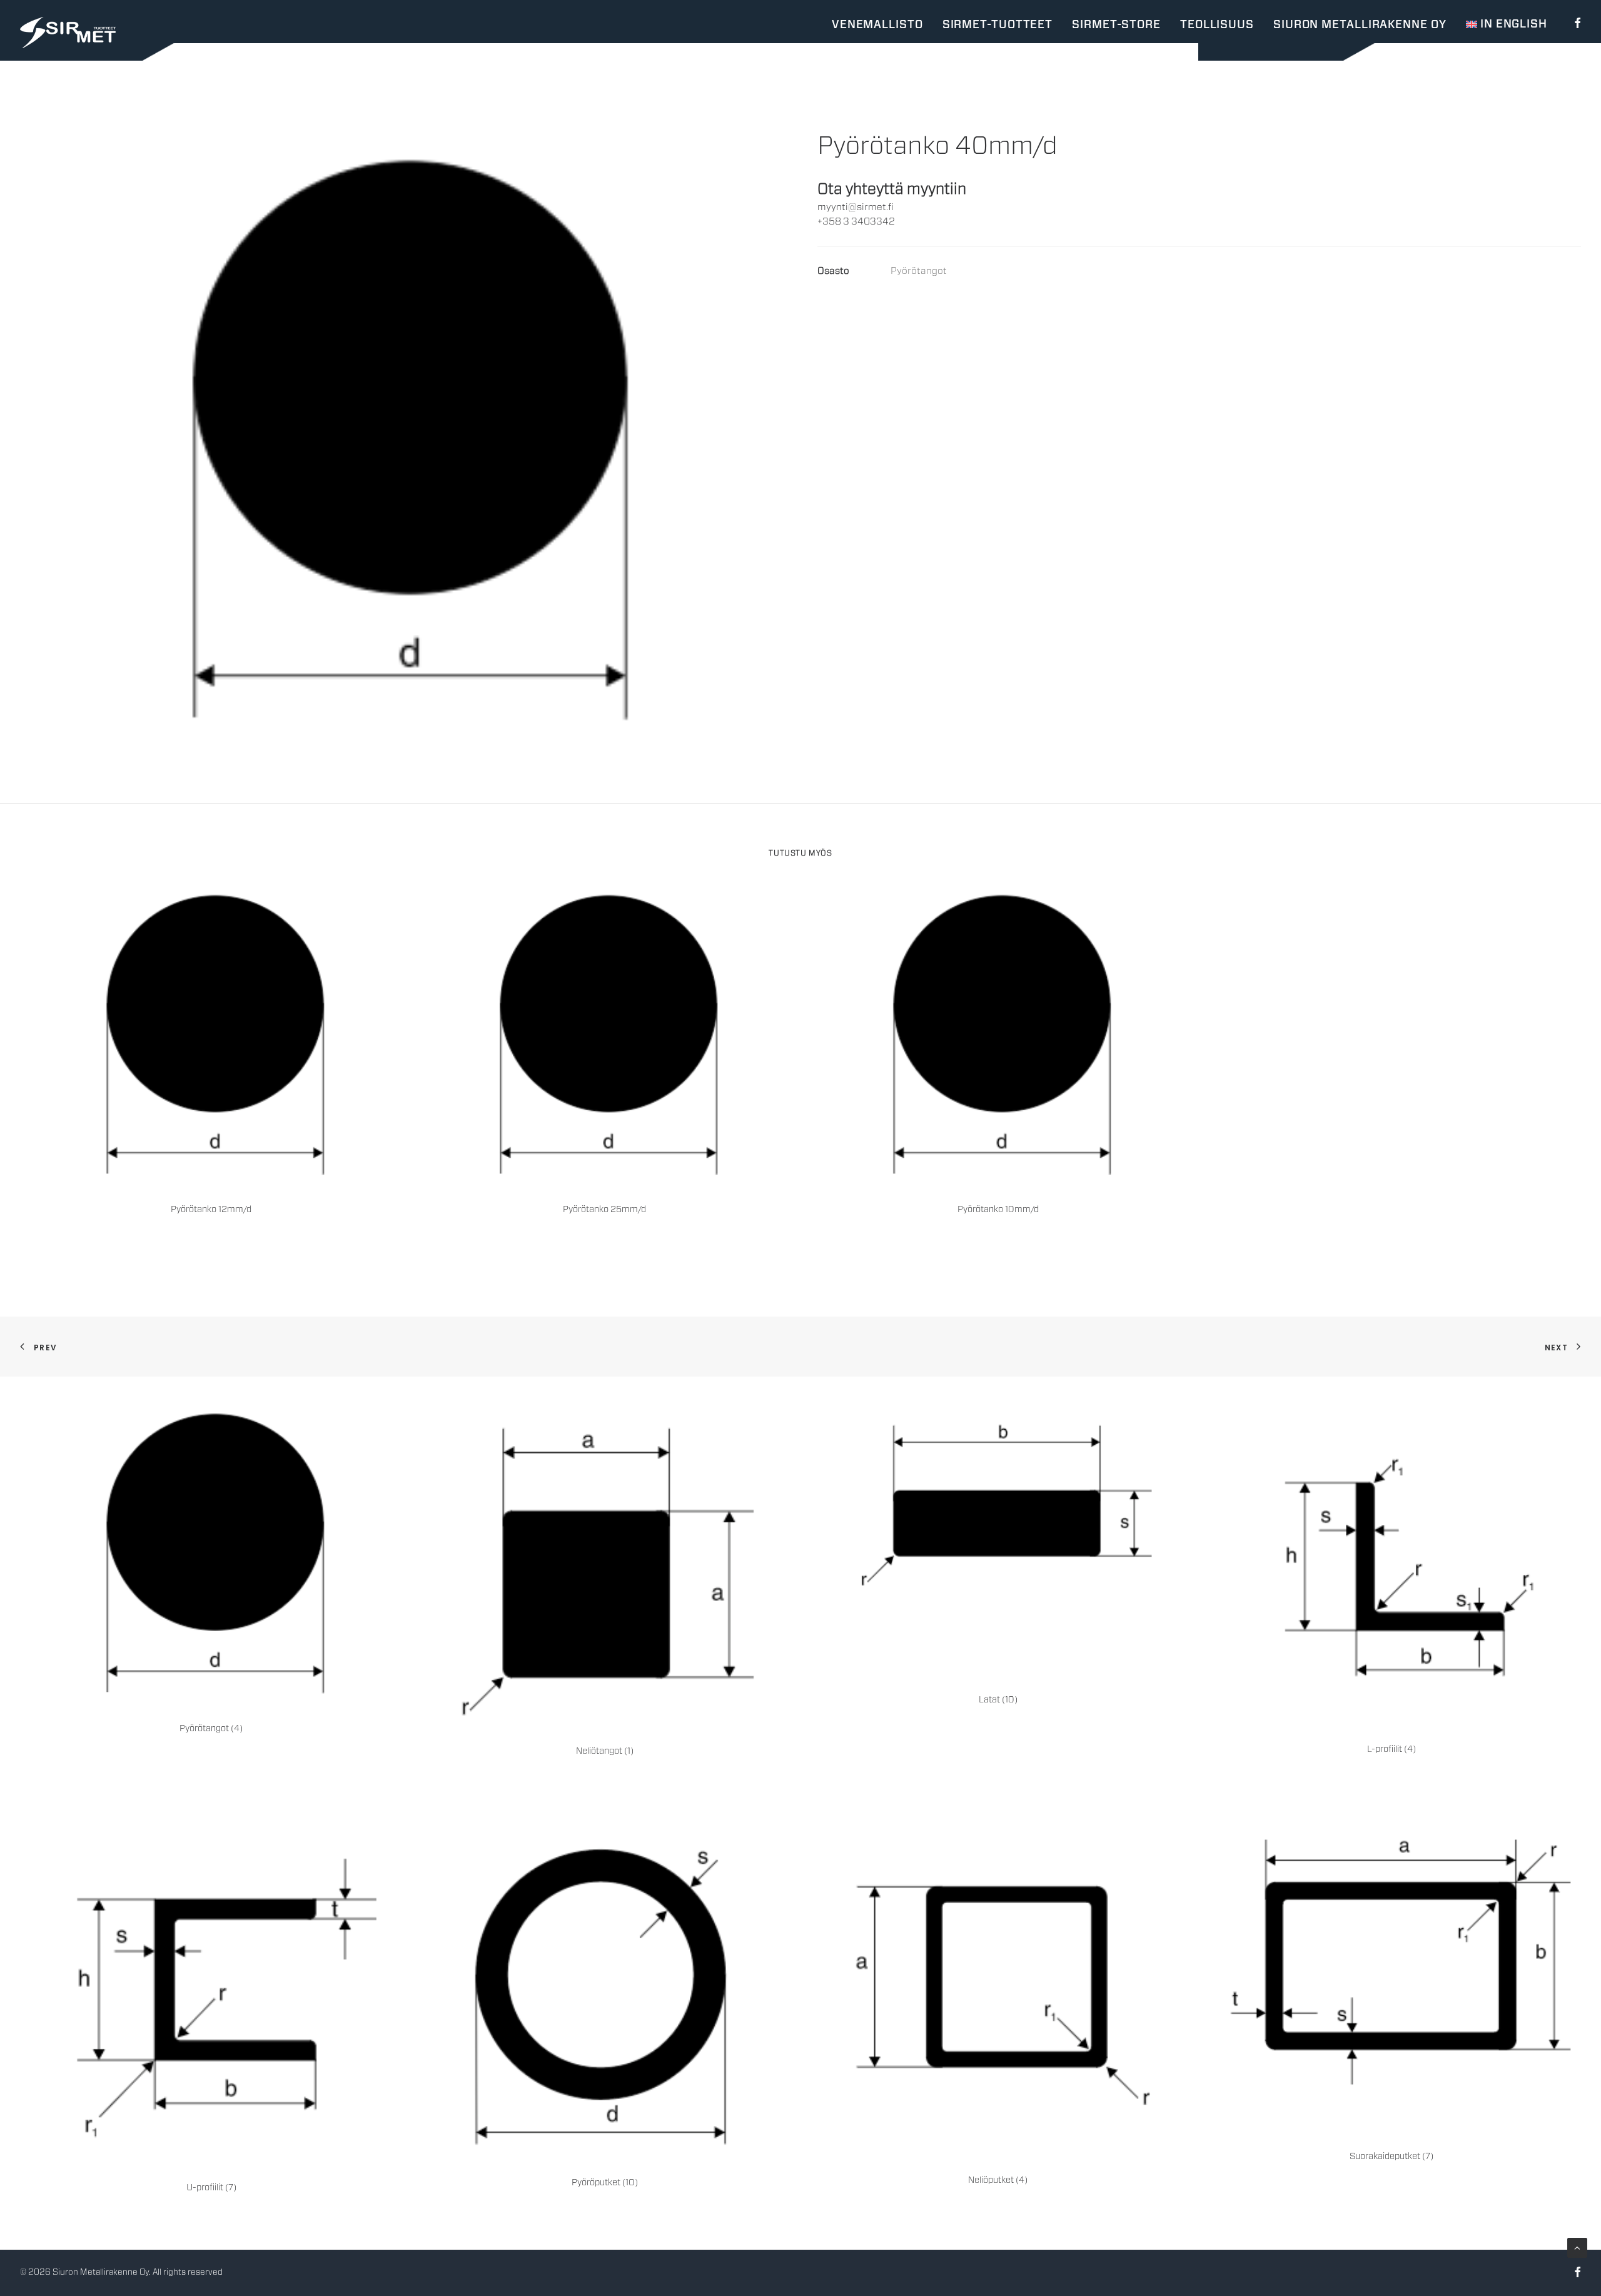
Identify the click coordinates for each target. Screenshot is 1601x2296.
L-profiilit (1391, 1749)
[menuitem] (1575, 23)
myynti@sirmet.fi (856, 207)
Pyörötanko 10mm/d (998, 1210)
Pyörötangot (919, 271)
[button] (1575, 23)
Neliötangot (605, 1751)
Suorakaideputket (1391, 2157)
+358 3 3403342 (856, 222)
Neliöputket (998, 2180)
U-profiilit (211, 2188)
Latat (998, 1700)
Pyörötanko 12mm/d (211, 1210)
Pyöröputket (605, 2183)
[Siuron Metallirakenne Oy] (68, 33)
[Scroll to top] (1577, 2248)
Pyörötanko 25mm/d (604, 1210)
